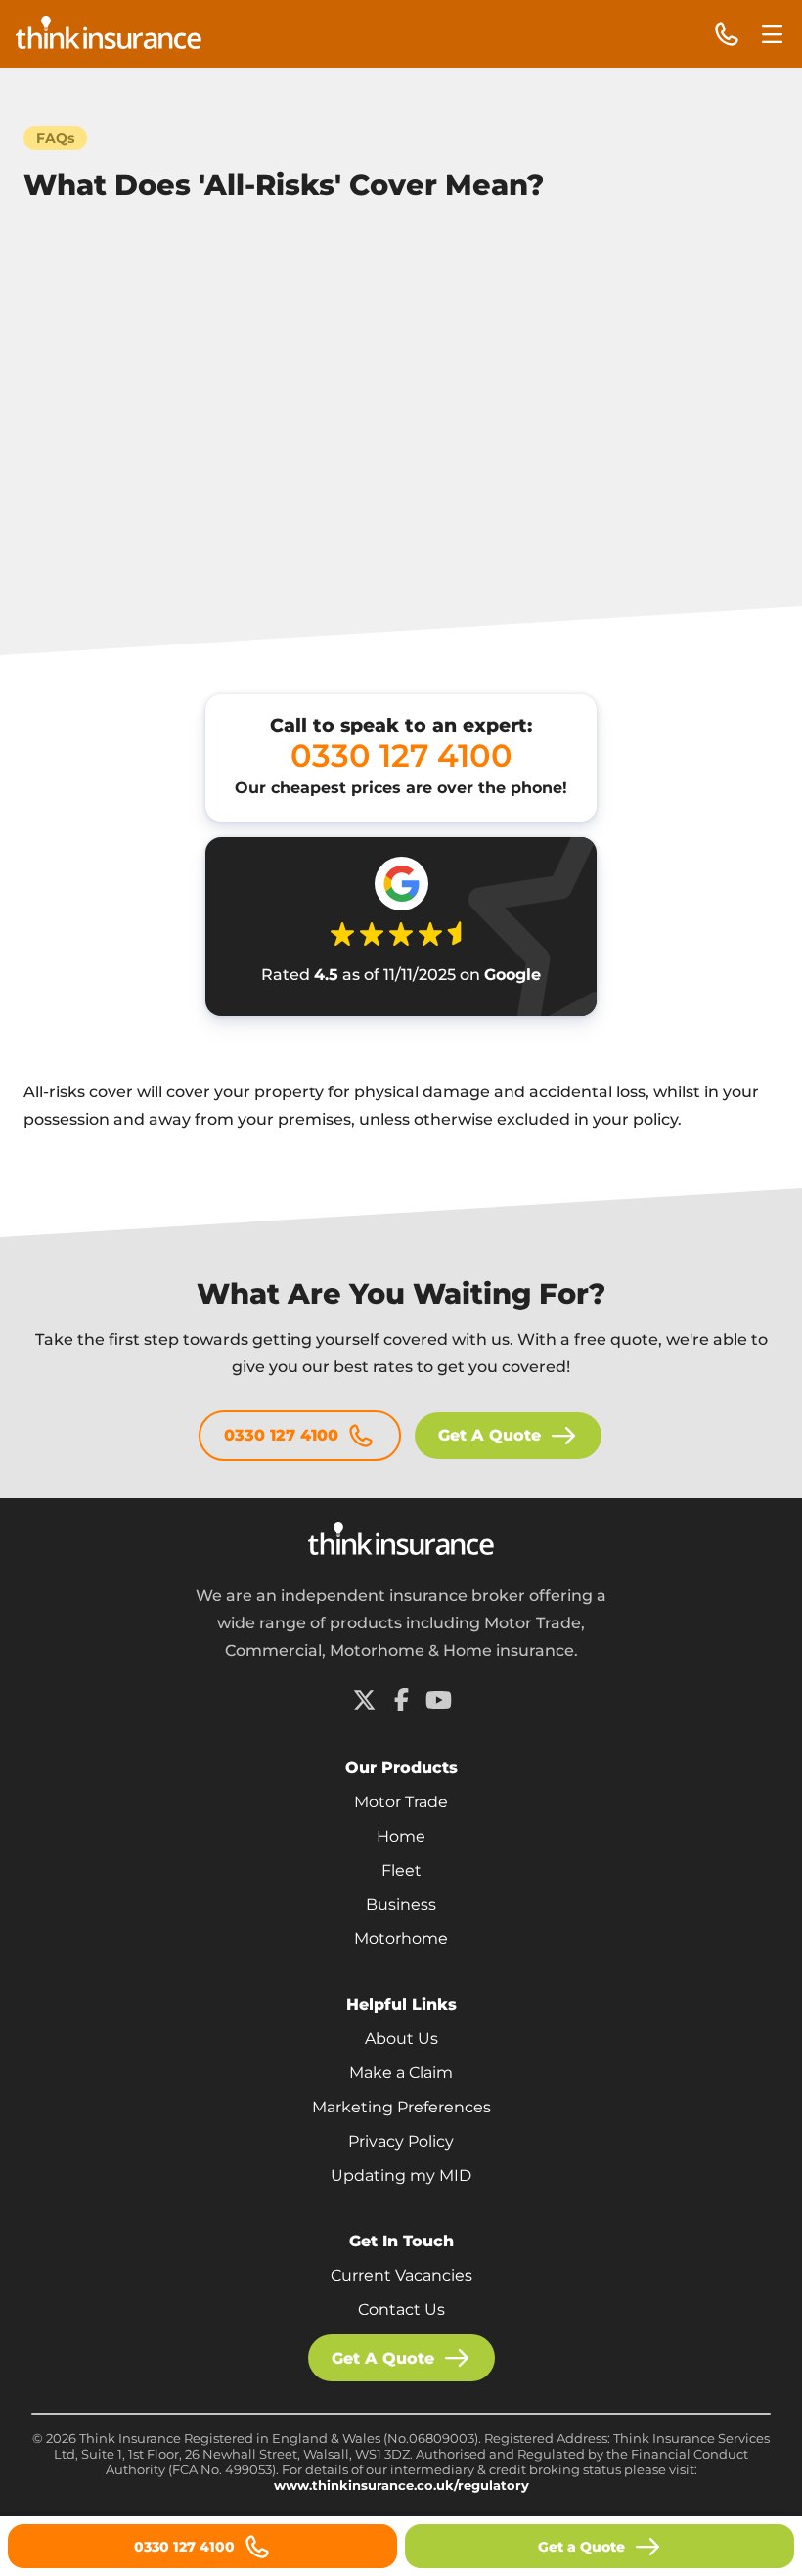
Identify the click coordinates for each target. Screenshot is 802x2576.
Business (401, 1905)
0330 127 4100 (281, 1435)
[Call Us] (727, 35)
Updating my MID (401, 2176)
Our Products (401, 1768)
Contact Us (401, 2310)
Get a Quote (581, 2547)
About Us (401, 2039)
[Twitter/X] (364, 1700)
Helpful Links (401, 2004)
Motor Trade (401, 1802)
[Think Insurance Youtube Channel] (438, 1700)
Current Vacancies (401, 2275)
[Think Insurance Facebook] (401, 1700)
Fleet (401, 1870)
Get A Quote (490, 1435)
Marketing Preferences (401, 2107)
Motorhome (401, 1939)
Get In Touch (401, 2241)
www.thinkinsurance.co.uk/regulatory (401, 2485)
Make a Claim (401, 2073)
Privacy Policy (401, 2141)
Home (401, 1836)
